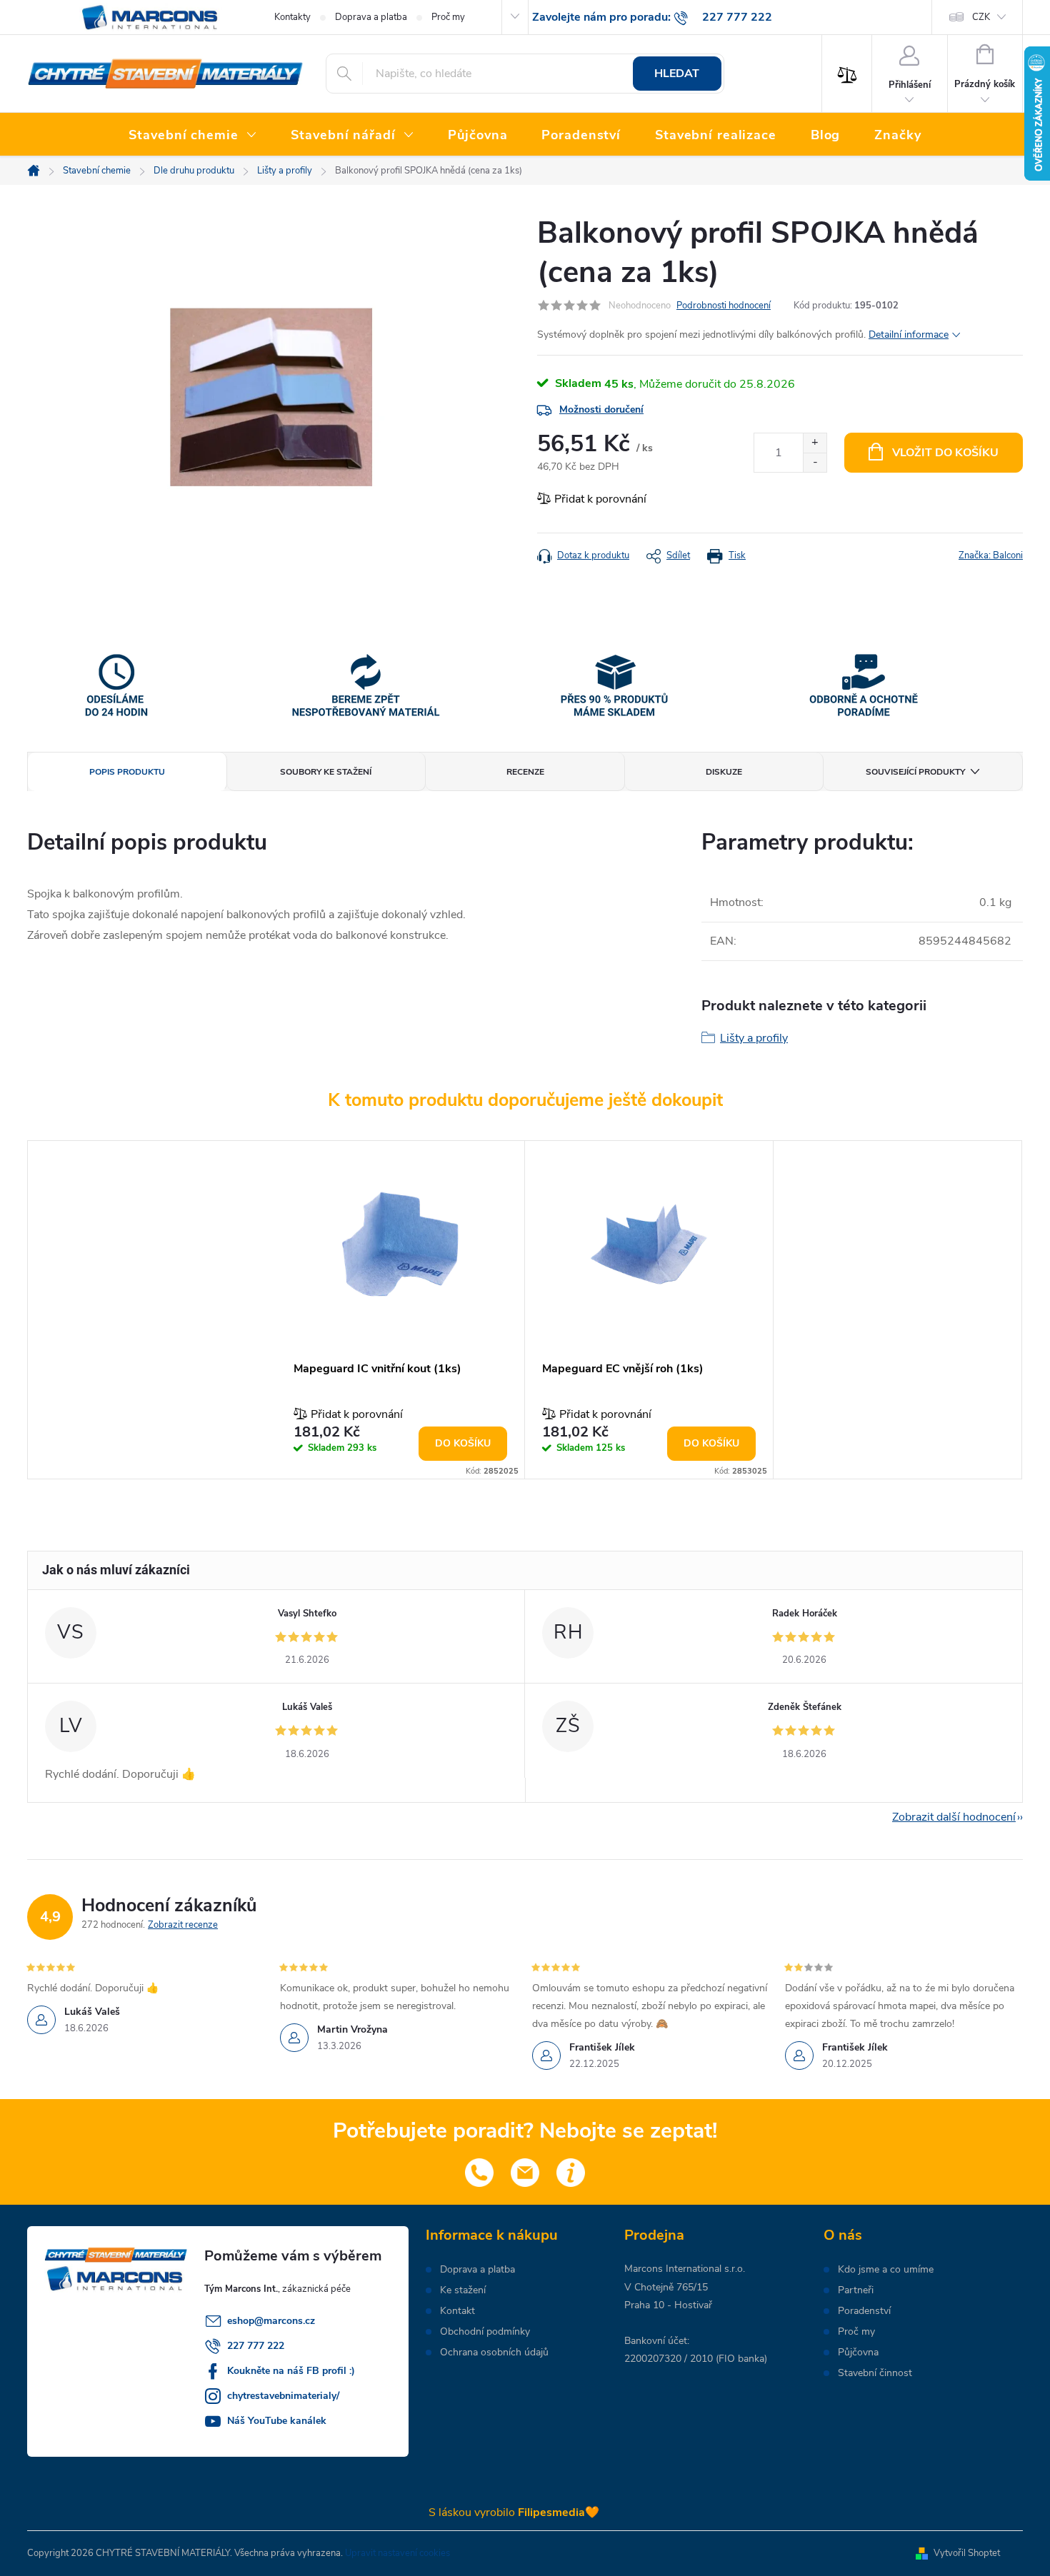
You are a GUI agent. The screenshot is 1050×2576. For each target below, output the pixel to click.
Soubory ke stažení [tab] (326, 772)
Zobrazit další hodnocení (954, 1817)
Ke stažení (463, 2290)
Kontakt (457, 2311)
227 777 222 (256, 2346)
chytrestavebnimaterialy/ (283, 2396)
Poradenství (864, 2311)
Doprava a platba (371, 17)
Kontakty (292, 17)
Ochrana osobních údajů (494, 2353)
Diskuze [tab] (724, 772)
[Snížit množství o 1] (815, 462)
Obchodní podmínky (485, 2332)
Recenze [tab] (525, 772)
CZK (981, 17)
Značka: (991, 555)
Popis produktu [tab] (127, 772)
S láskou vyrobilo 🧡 (514, 2512)
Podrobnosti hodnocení (724, 306)
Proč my (448, 17)
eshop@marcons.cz (271, 2321)
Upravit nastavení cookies (397, 2553)
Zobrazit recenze (183, 1925)
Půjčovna (858, 2353)
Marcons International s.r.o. (685, 2269)
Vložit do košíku (945, 453)
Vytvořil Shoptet (967, 2553)
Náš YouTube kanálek (277, 2421)
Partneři (856, 2290)
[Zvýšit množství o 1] (815, 443)
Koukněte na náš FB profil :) (291, 2371)
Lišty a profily (754, 1038)
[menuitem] (192, 136)
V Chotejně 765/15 (666, 2287)
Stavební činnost (875, 2373)
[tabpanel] (401, 1310)
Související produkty (915, 772)
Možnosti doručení (601, 409)
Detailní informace (909, 334)
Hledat (677, 74)
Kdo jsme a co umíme (886, 2270)
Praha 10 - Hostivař (668, 2305)
